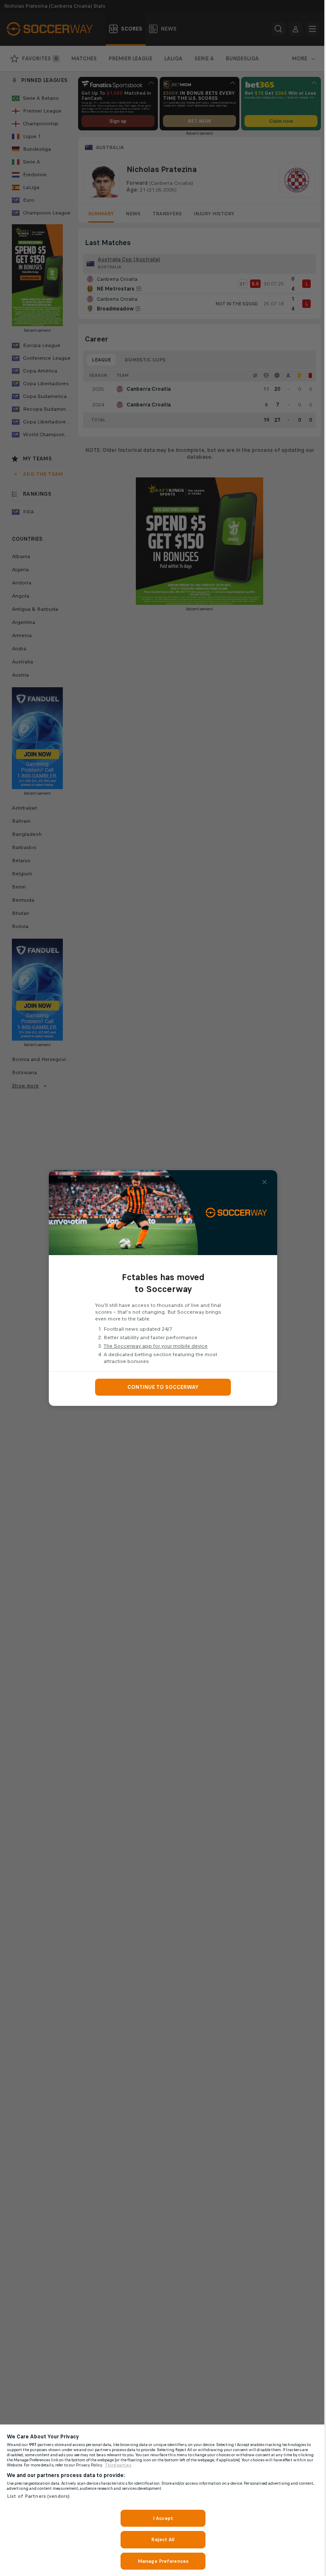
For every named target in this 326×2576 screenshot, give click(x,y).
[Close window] (264, 1182)
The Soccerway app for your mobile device (156, 1346)
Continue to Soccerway (163, 1387)
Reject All (163, 2539)
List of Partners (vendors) (38, 2496)
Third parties (118, 2465)
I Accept (163, 2518)
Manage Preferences (163, 2561)
